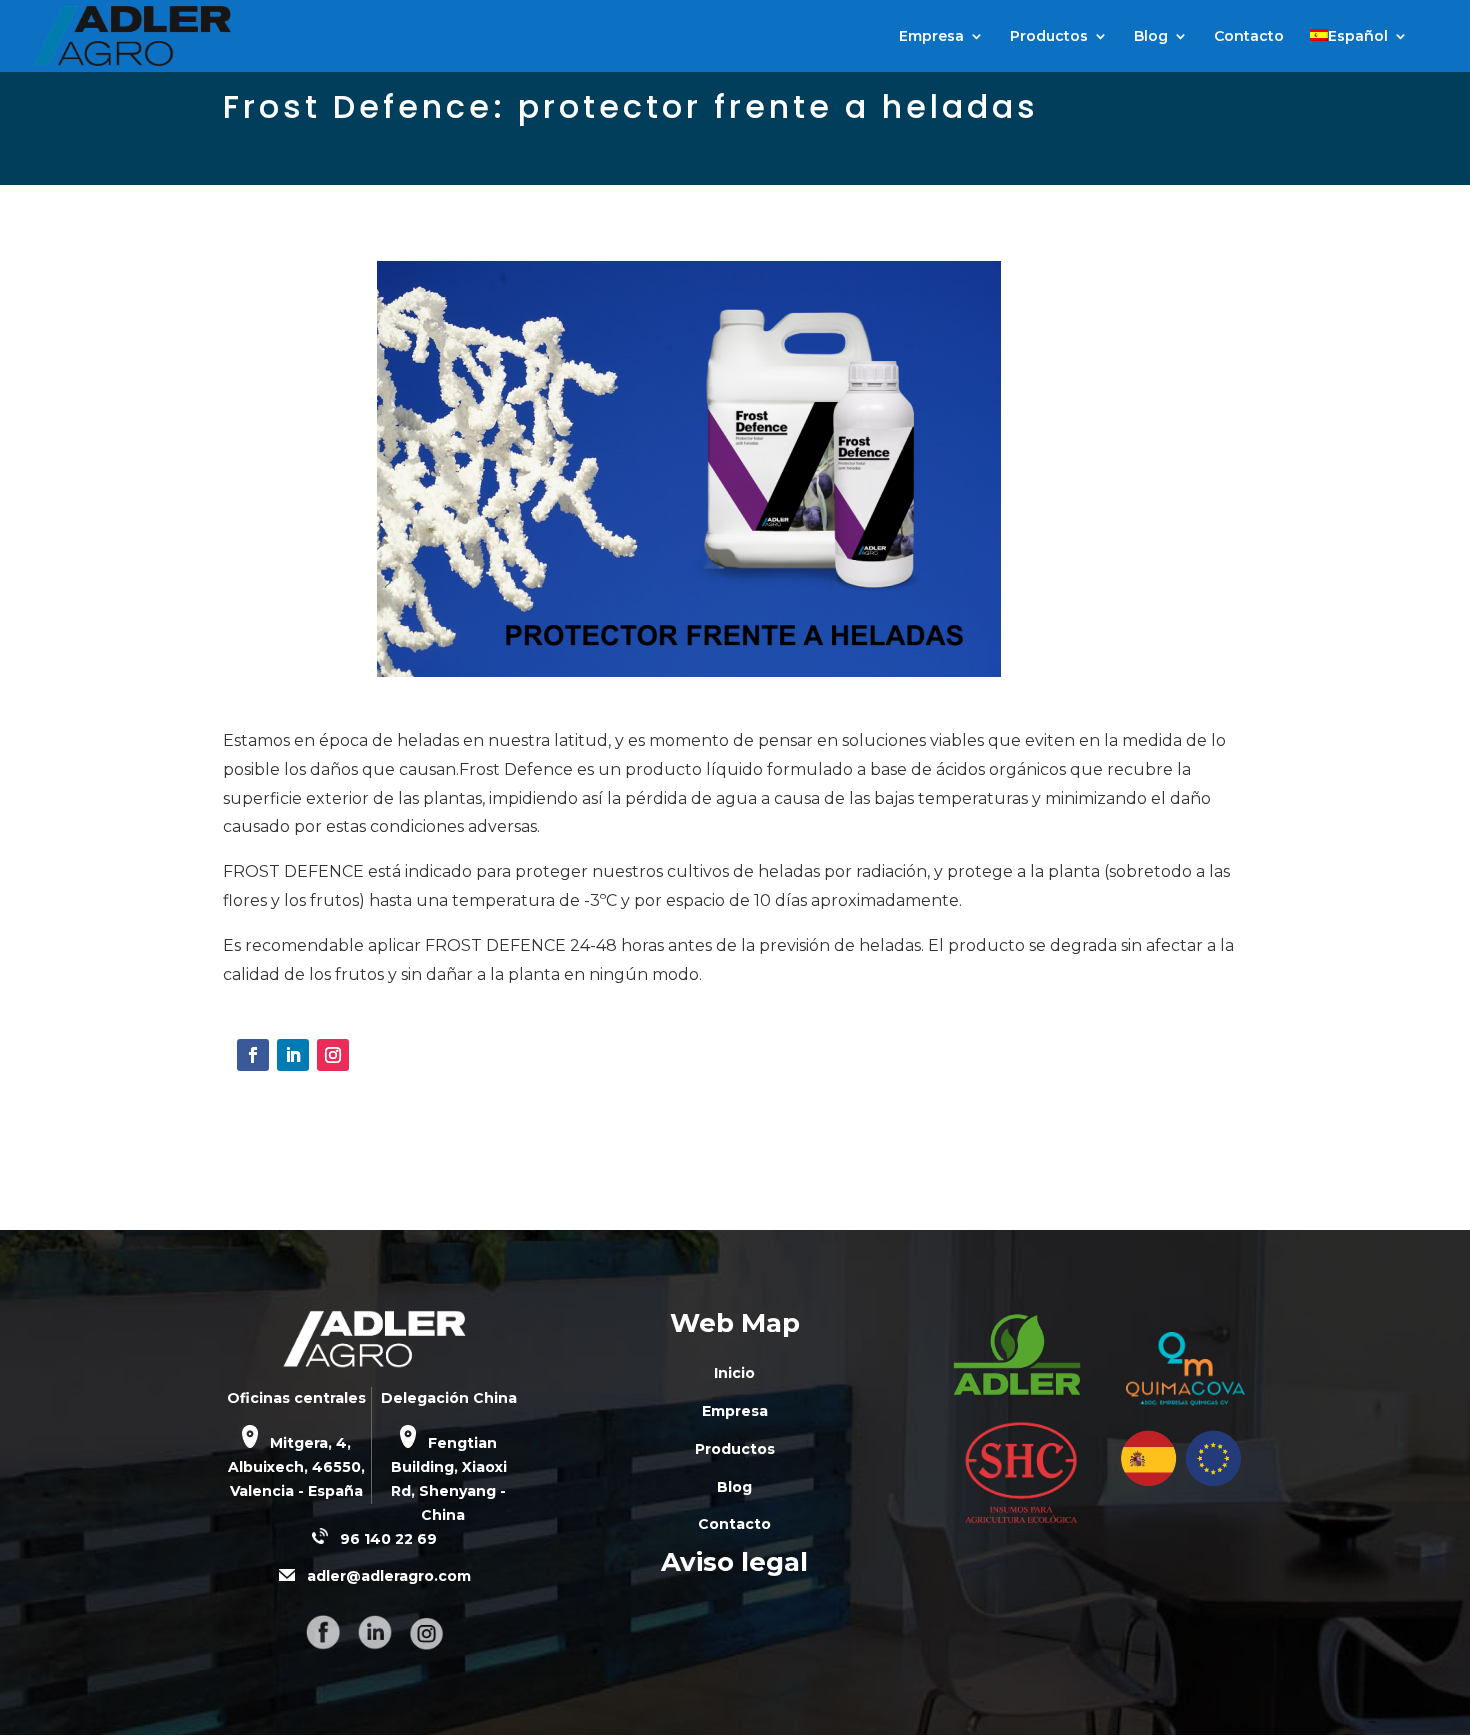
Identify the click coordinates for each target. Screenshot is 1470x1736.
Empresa (931, 37)
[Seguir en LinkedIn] (293, 1055)
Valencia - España (296, 1491)
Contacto (1249, 37)
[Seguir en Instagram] (333, 1055)
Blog (1151, 37)
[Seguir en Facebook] (253, 1055)
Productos (1049, 37)
